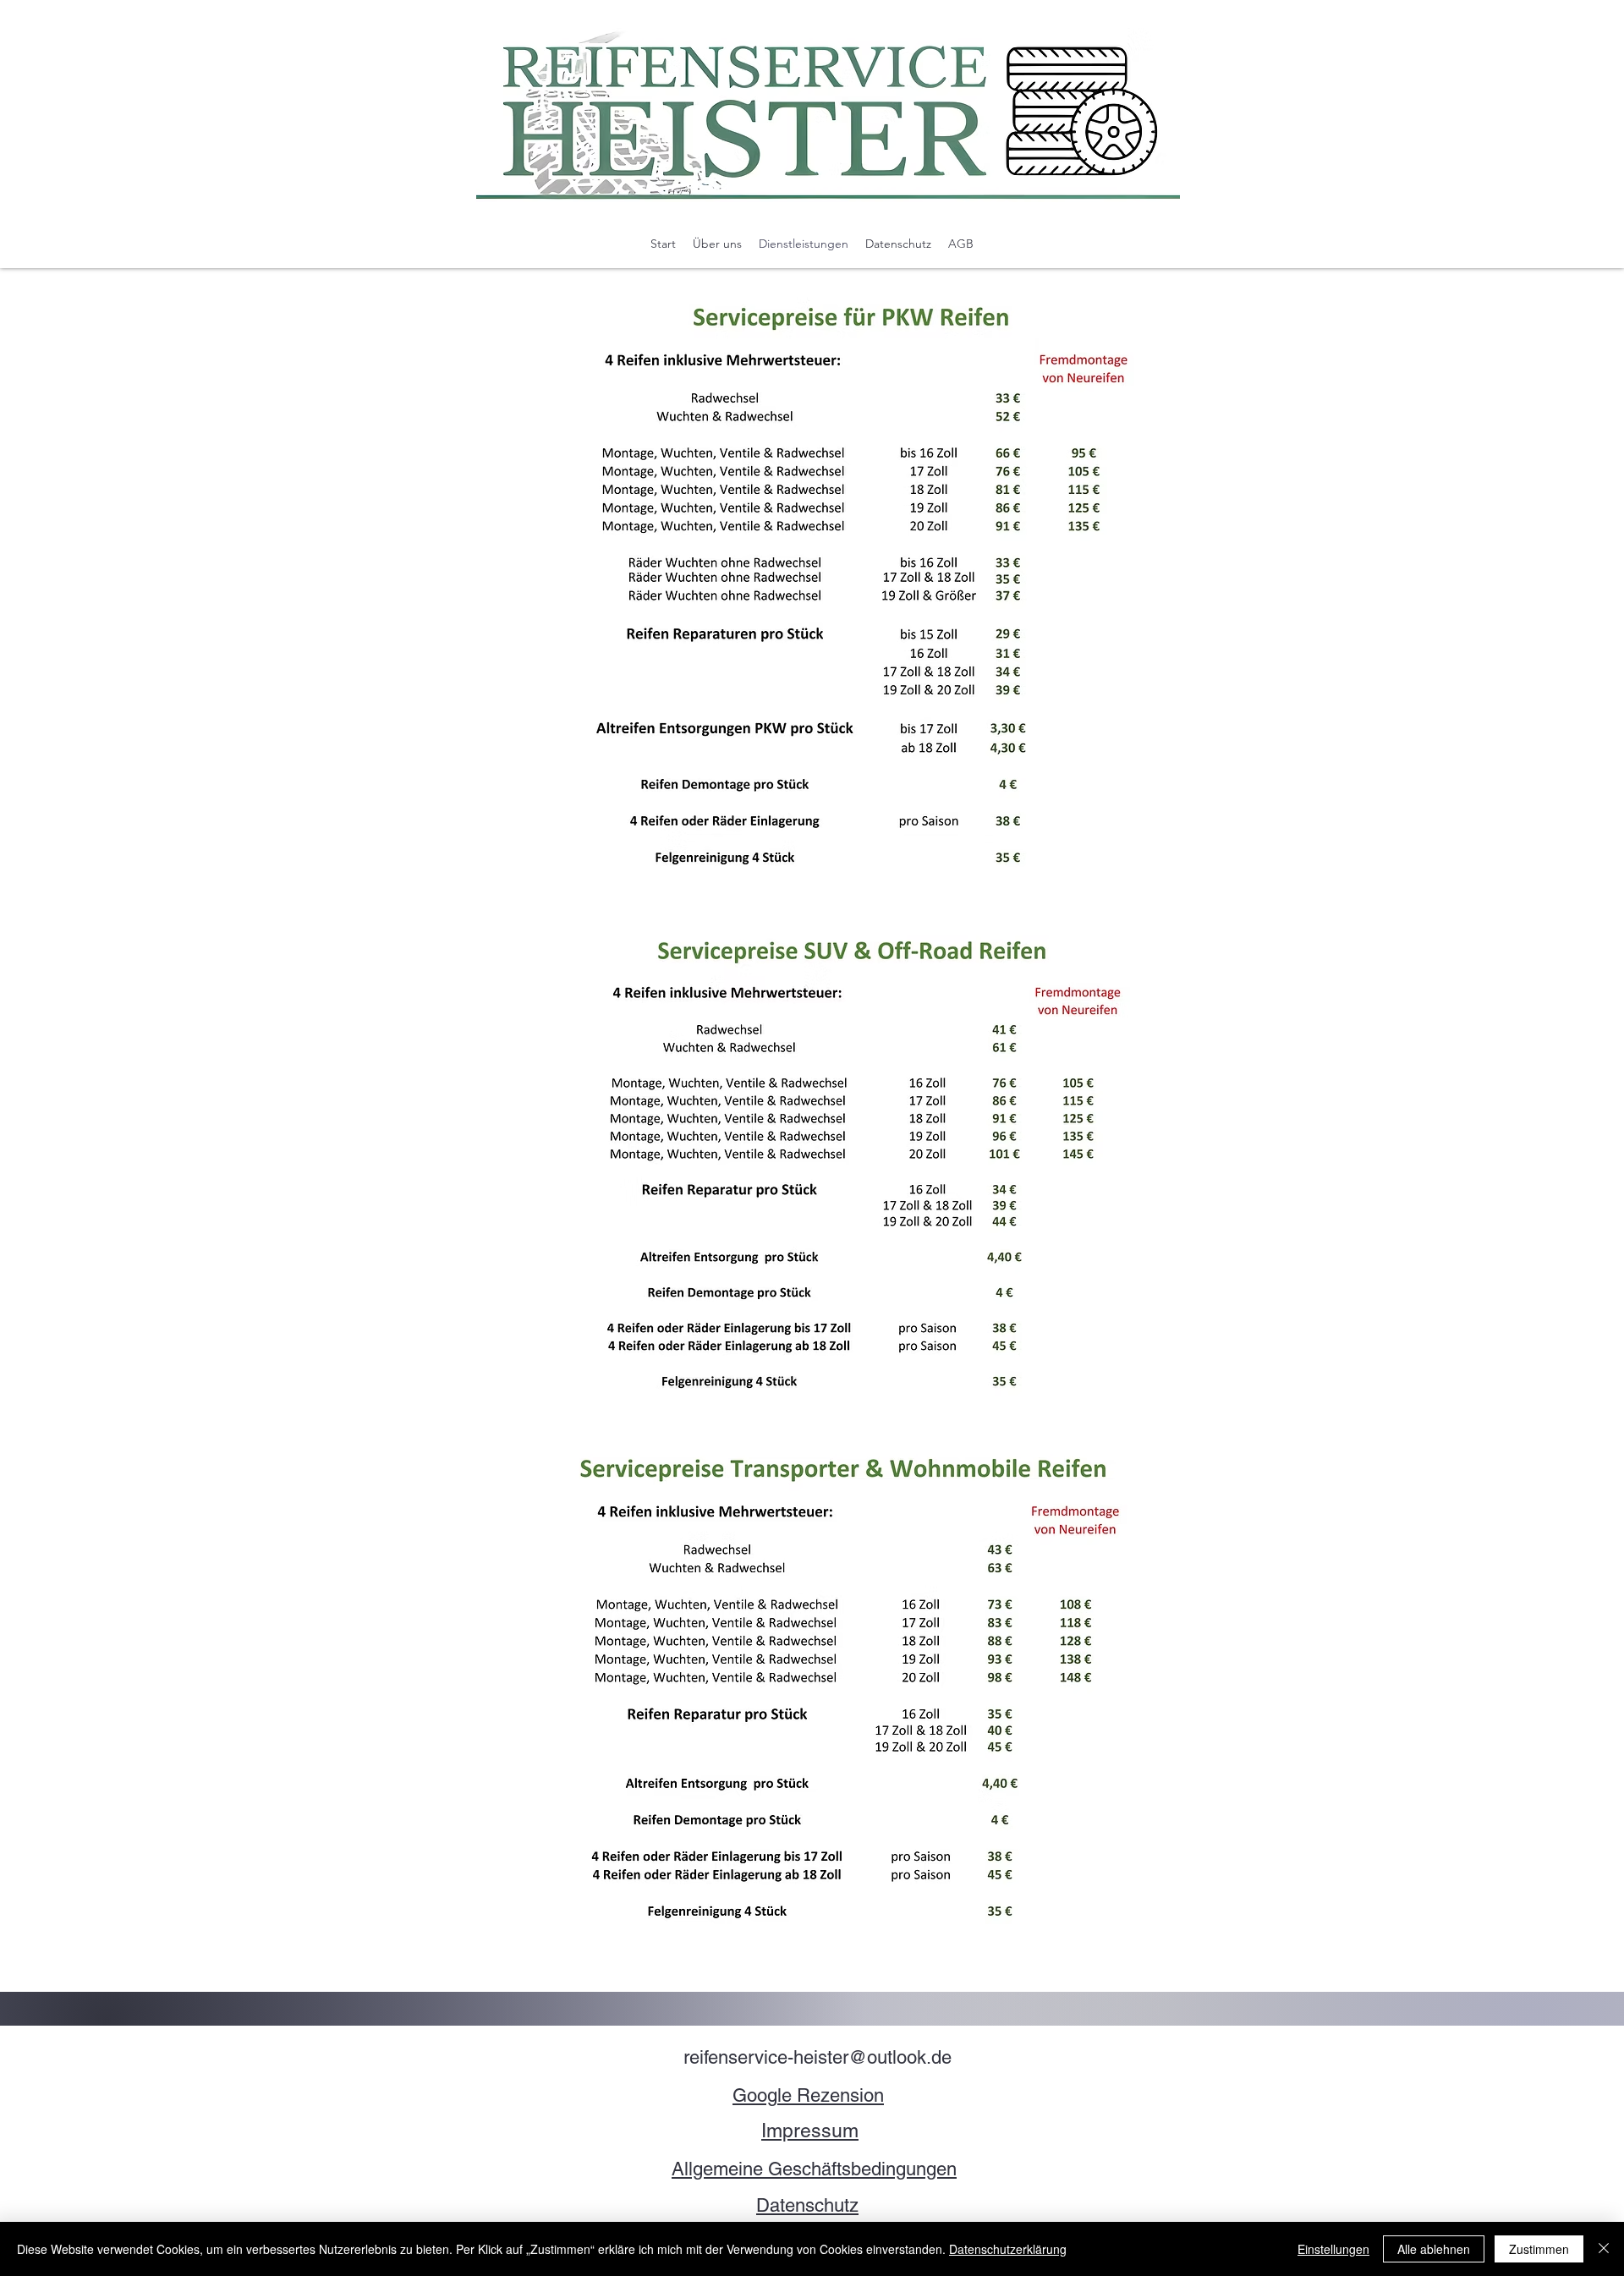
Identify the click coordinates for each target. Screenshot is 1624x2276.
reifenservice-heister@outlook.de (817, 2057)
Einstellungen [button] (1333, 2249)
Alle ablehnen (1434, 2249)
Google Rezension (808, 2095)
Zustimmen (1539, 2249)
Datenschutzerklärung (1008, 2249)
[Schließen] (1604, 2249)
